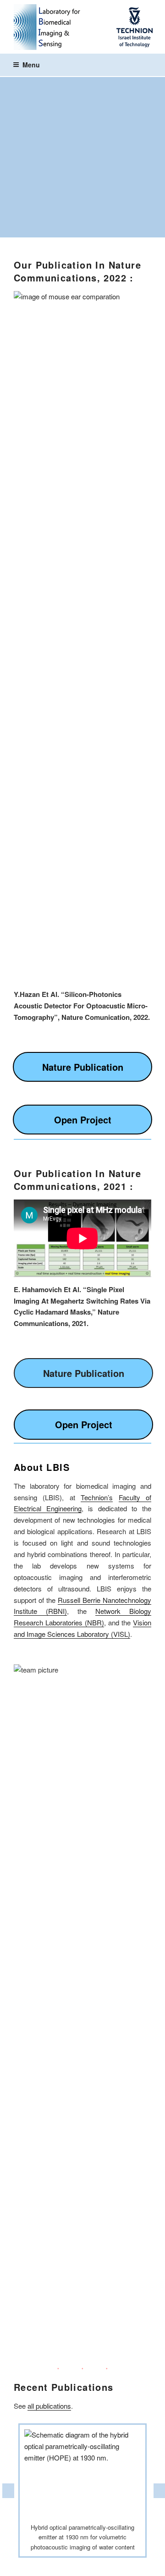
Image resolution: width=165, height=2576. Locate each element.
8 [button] (131, 2565)
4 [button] (76, 2565)
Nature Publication (83, 1067)
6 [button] (103, 2565)
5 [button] (89, 2565)
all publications (49, 2406)
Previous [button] (7, 2491)
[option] (82, 2491)
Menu (31, 65)
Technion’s (97, 1497)
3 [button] (62, 2565)
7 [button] (117, 2565)
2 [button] (48, 2565)
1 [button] (34, 2565)
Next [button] (158, 2491)
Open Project (83, 1120)
